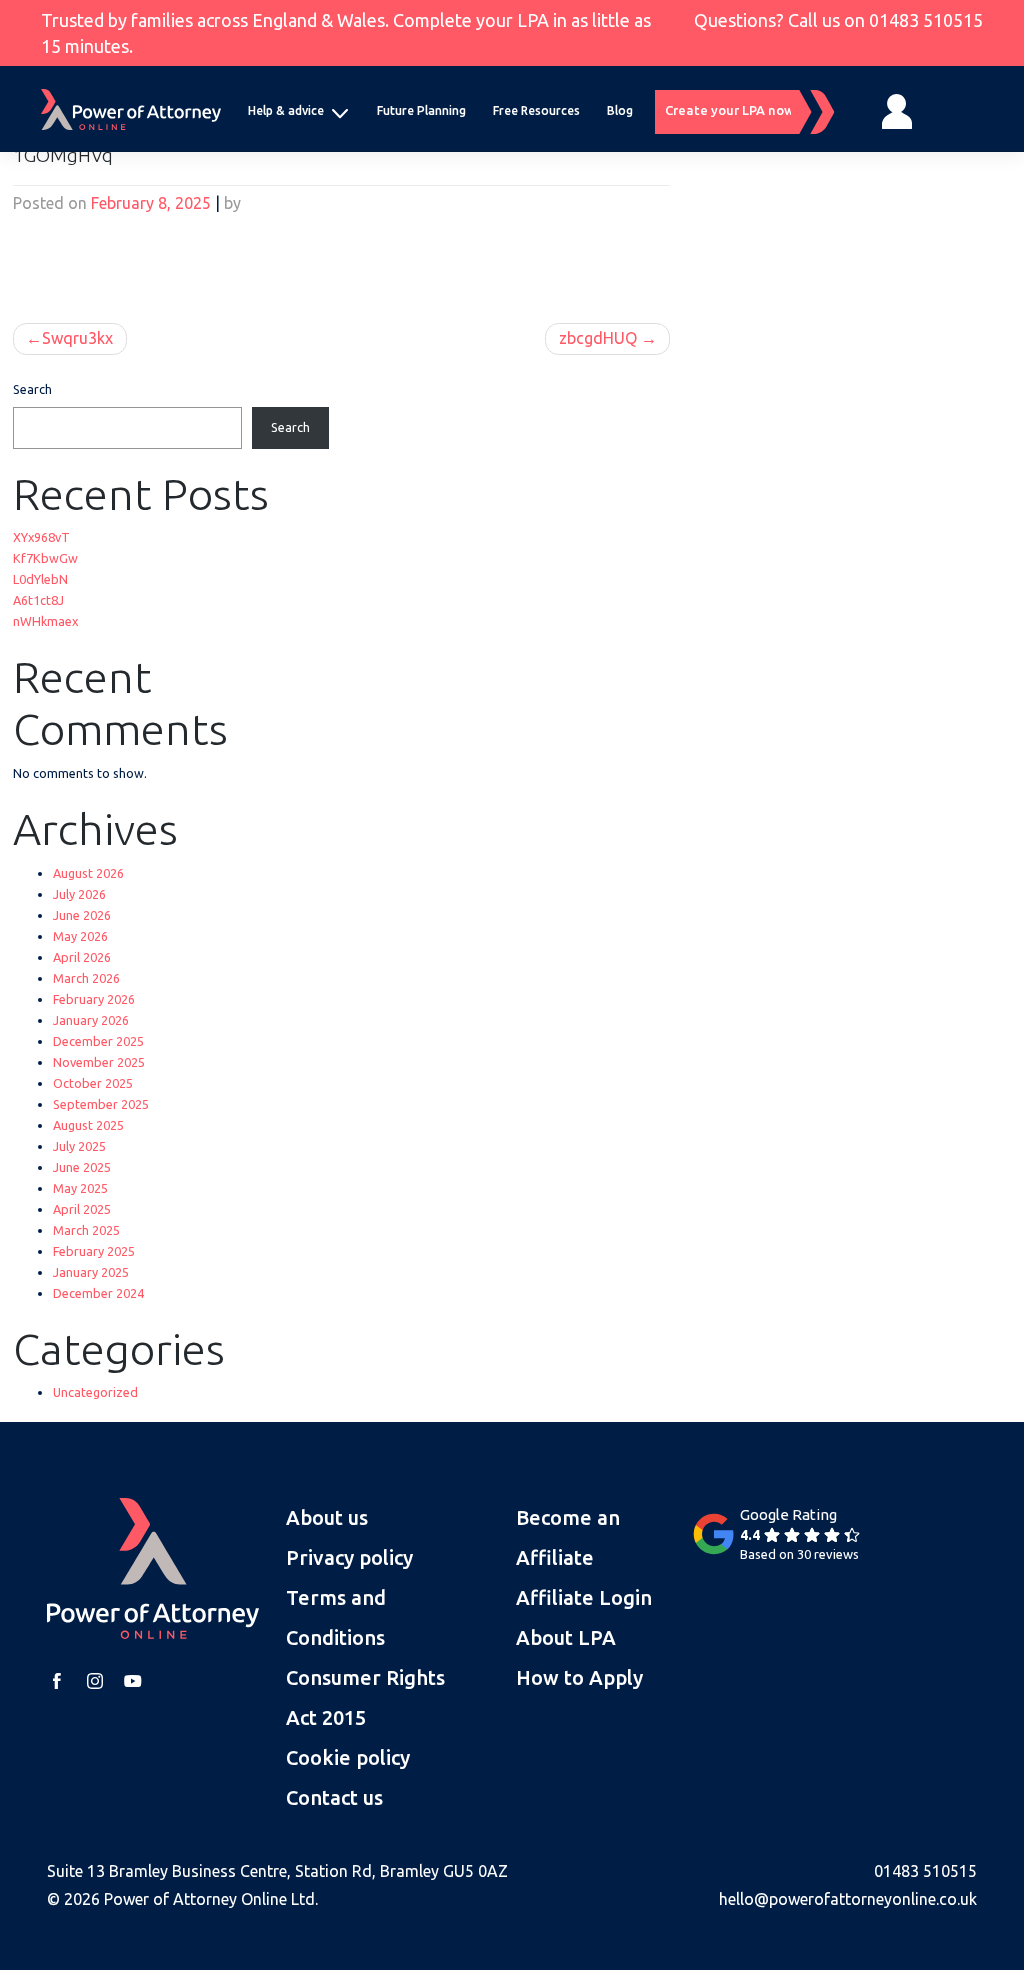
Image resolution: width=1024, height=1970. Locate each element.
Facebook (57, 1681)
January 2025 (91, 1272)
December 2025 (98, 1041)
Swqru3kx (77, 338)
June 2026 (82, 915)
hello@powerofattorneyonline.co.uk (848, 1899)
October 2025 (93, 1083)
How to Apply (579, 1677)
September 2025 (101, 1104)
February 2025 (94, 1251)
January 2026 (91, 1020)
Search (32, 389)
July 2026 (79, 894)
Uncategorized (95, 1392)
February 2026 (94, 999)
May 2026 (80, 936)
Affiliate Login (584, 1597)
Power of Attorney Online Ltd (209, 1899)
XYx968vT (41, 537)
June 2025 (82, 1167)
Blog (620, 110)
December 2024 (98, 1293)
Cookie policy (348, 1757)
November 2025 (99, 1062)
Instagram (95, 1681)
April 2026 (82, 957)
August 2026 (88, 873)
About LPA (566, 1637)
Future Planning (421, 110)
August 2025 (88, 1125)
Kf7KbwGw (45, 558)
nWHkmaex (45, 621)
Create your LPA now (732, 110)
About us (327, 1517)
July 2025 (79, 1146)
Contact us (334, 1797)
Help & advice (286, 110)
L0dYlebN (40, 579)
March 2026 (86, 978)
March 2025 (86, 1230)
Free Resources (536, 110)
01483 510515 (926, 20)
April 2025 (82, 1209)
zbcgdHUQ (598, 338)
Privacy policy (349, 1557)
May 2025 (80, 1188)
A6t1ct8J (38, 600)
